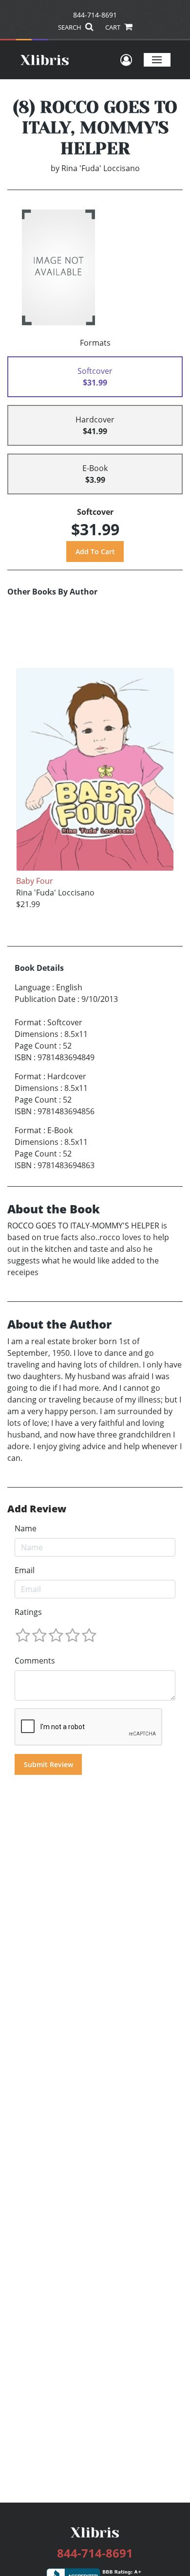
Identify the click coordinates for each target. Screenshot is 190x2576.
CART (114, 27)
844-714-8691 (95, 15)
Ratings (28, 1612)
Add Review (37, 1509)
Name (26, 1528)
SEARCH (70, 27)
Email (25, 1570)
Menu (157, 60)
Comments (35, 1661)
